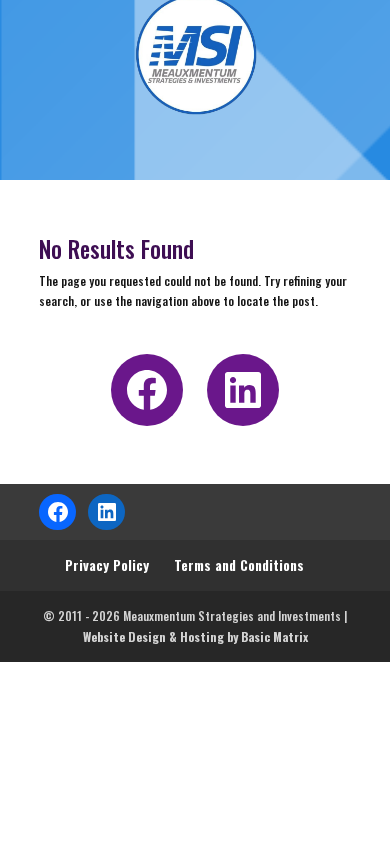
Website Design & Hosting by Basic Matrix (195, 636)
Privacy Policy (107, 564)
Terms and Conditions (239, 564)
